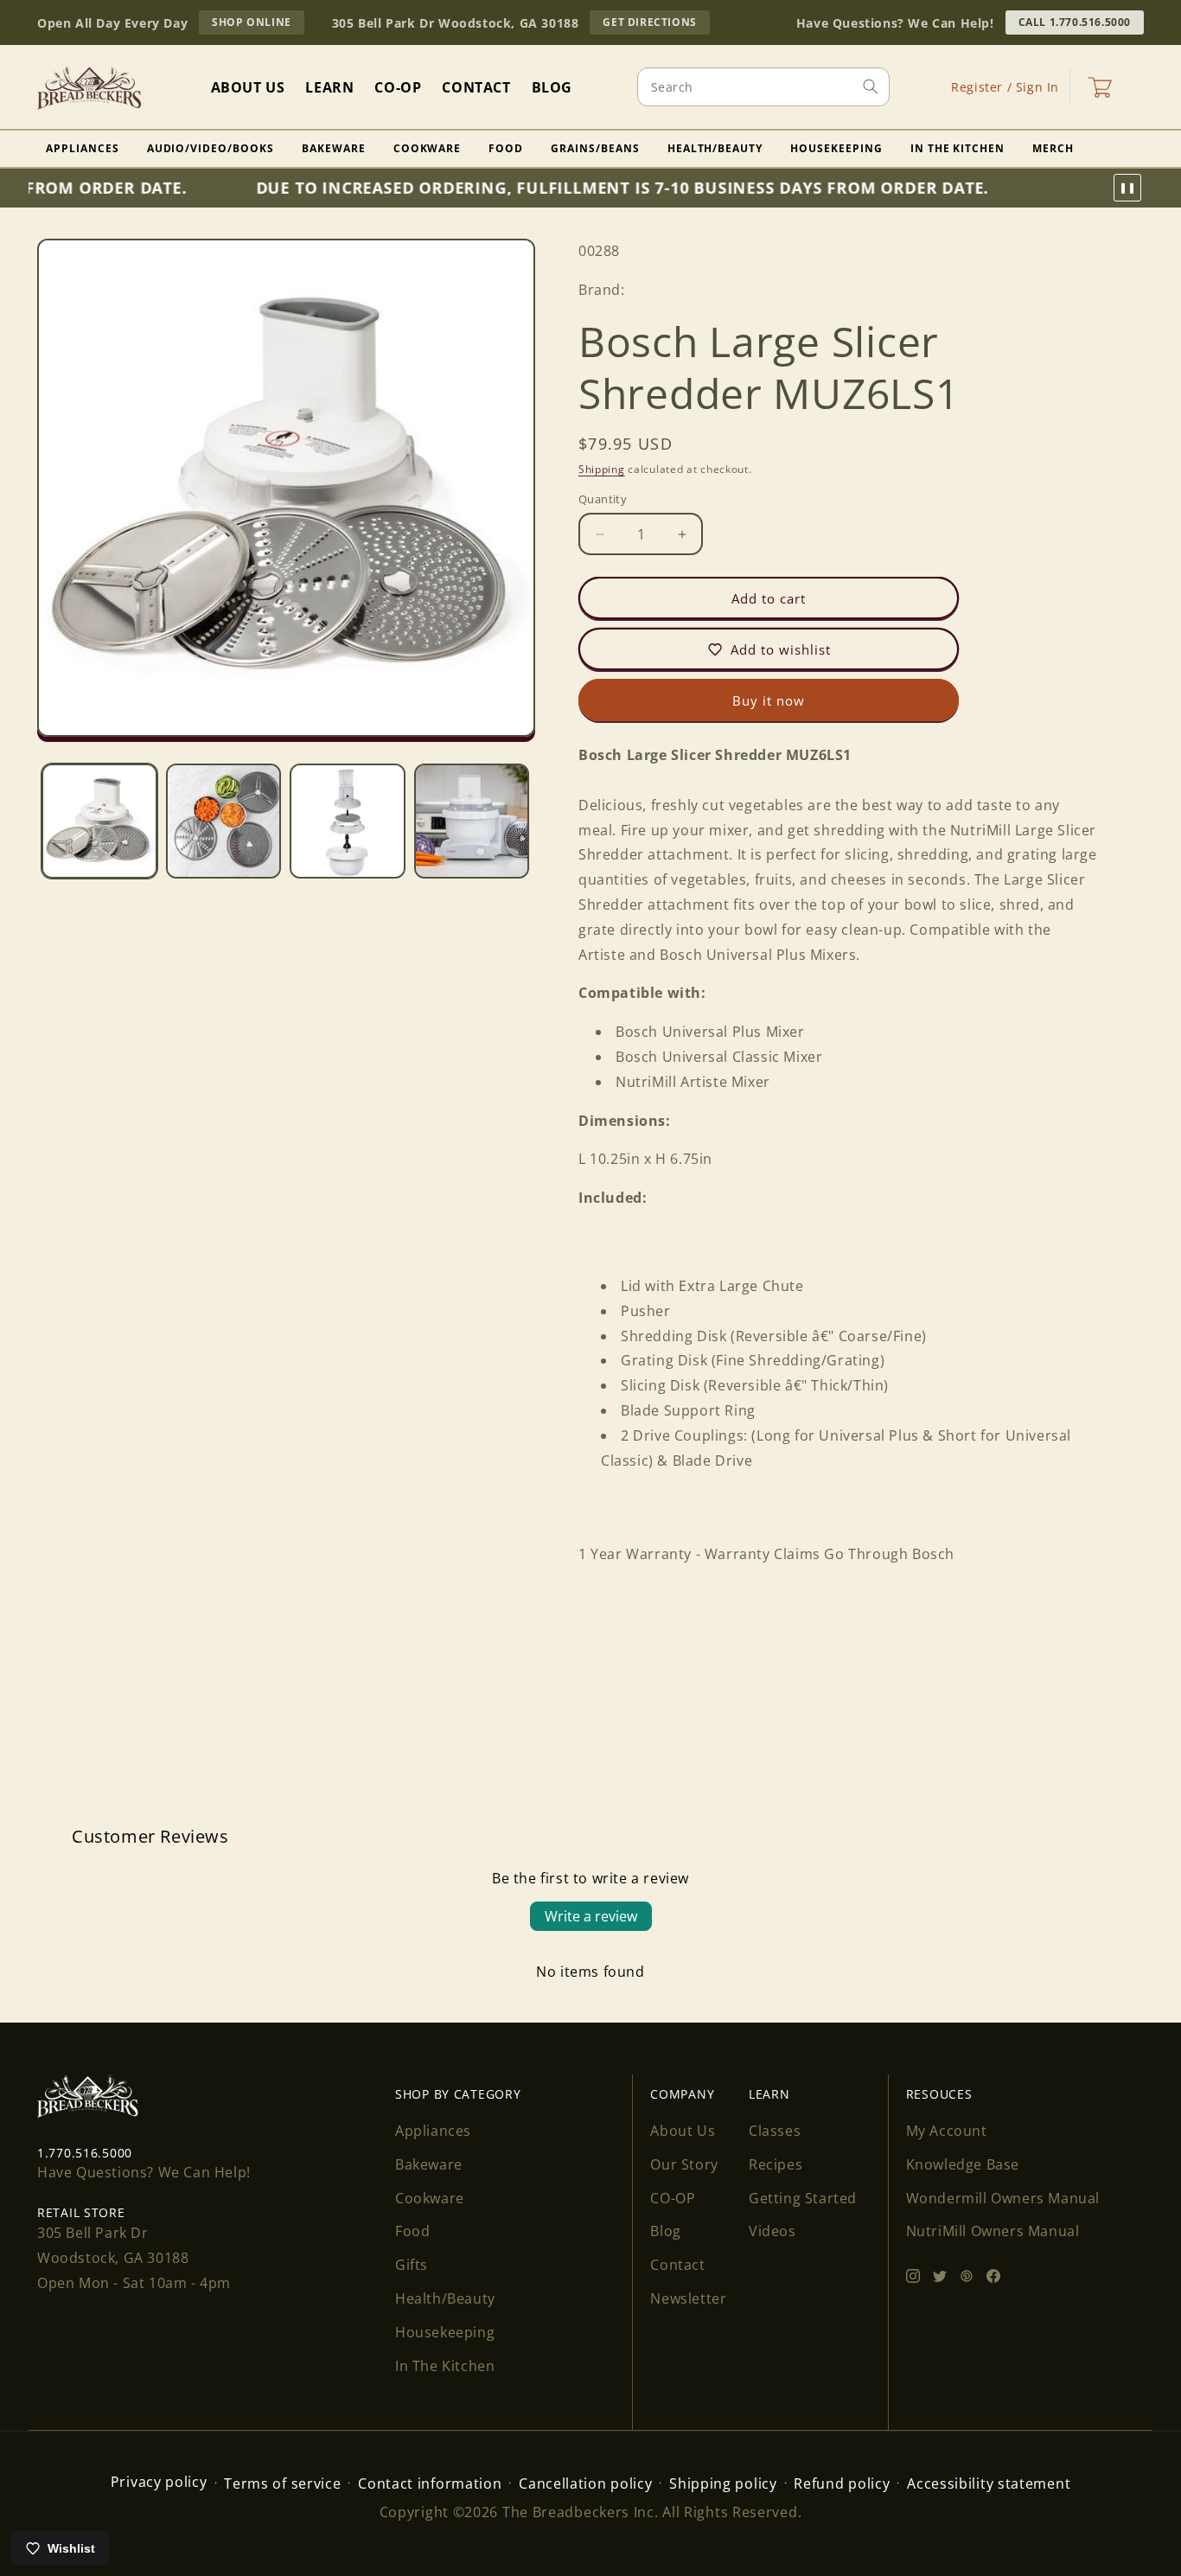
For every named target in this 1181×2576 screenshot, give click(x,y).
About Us (683, 2131)
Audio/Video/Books (211, 148)
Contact (677, 2265)
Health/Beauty (715, 148)
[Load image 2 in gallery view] (224, 821)
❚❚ (1127, 188)
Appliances (83, 148)
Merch (1053, 148)
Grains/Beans (595, 148)
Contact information (430, 2483)
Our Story (684, 2164)
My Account (947, 2131)
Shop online (258, 24)
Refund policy (842, 2483)
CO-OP (673, 2198)
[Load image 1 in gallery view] (99, 821)
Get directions (656, 24)
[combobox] (763, 87)
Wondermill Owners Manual (1003, 2198)
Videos (772, 2231)
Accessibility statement (989, 2483)
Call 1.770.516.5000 (1075, 22)
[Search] (871, 86)
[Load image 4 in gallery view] (472, 821)
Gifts (412, 2265)
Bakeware (334, 148)
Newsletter (688, 2298)
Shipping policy (723, 2483)
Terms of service (282, 2483)
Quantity (603, 499)
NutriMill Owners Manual (993, 2231)
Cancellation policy (585, 2483)
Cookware (428, 148)
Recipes (776, 2164)
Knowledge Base (963, 2164)
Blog (665, 2231)
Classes (775, 2131)
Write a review (591, 1916)
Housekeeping (836, 148)
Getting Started (803, 2198)
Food (506, 148)
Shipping (602, 468)
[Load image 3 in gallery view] (348, 821)
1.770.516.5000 (85, 2153)
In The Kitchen (958, 148)
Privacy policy (159, 2482)
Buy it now (769, 700)
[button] (1100, 87)
